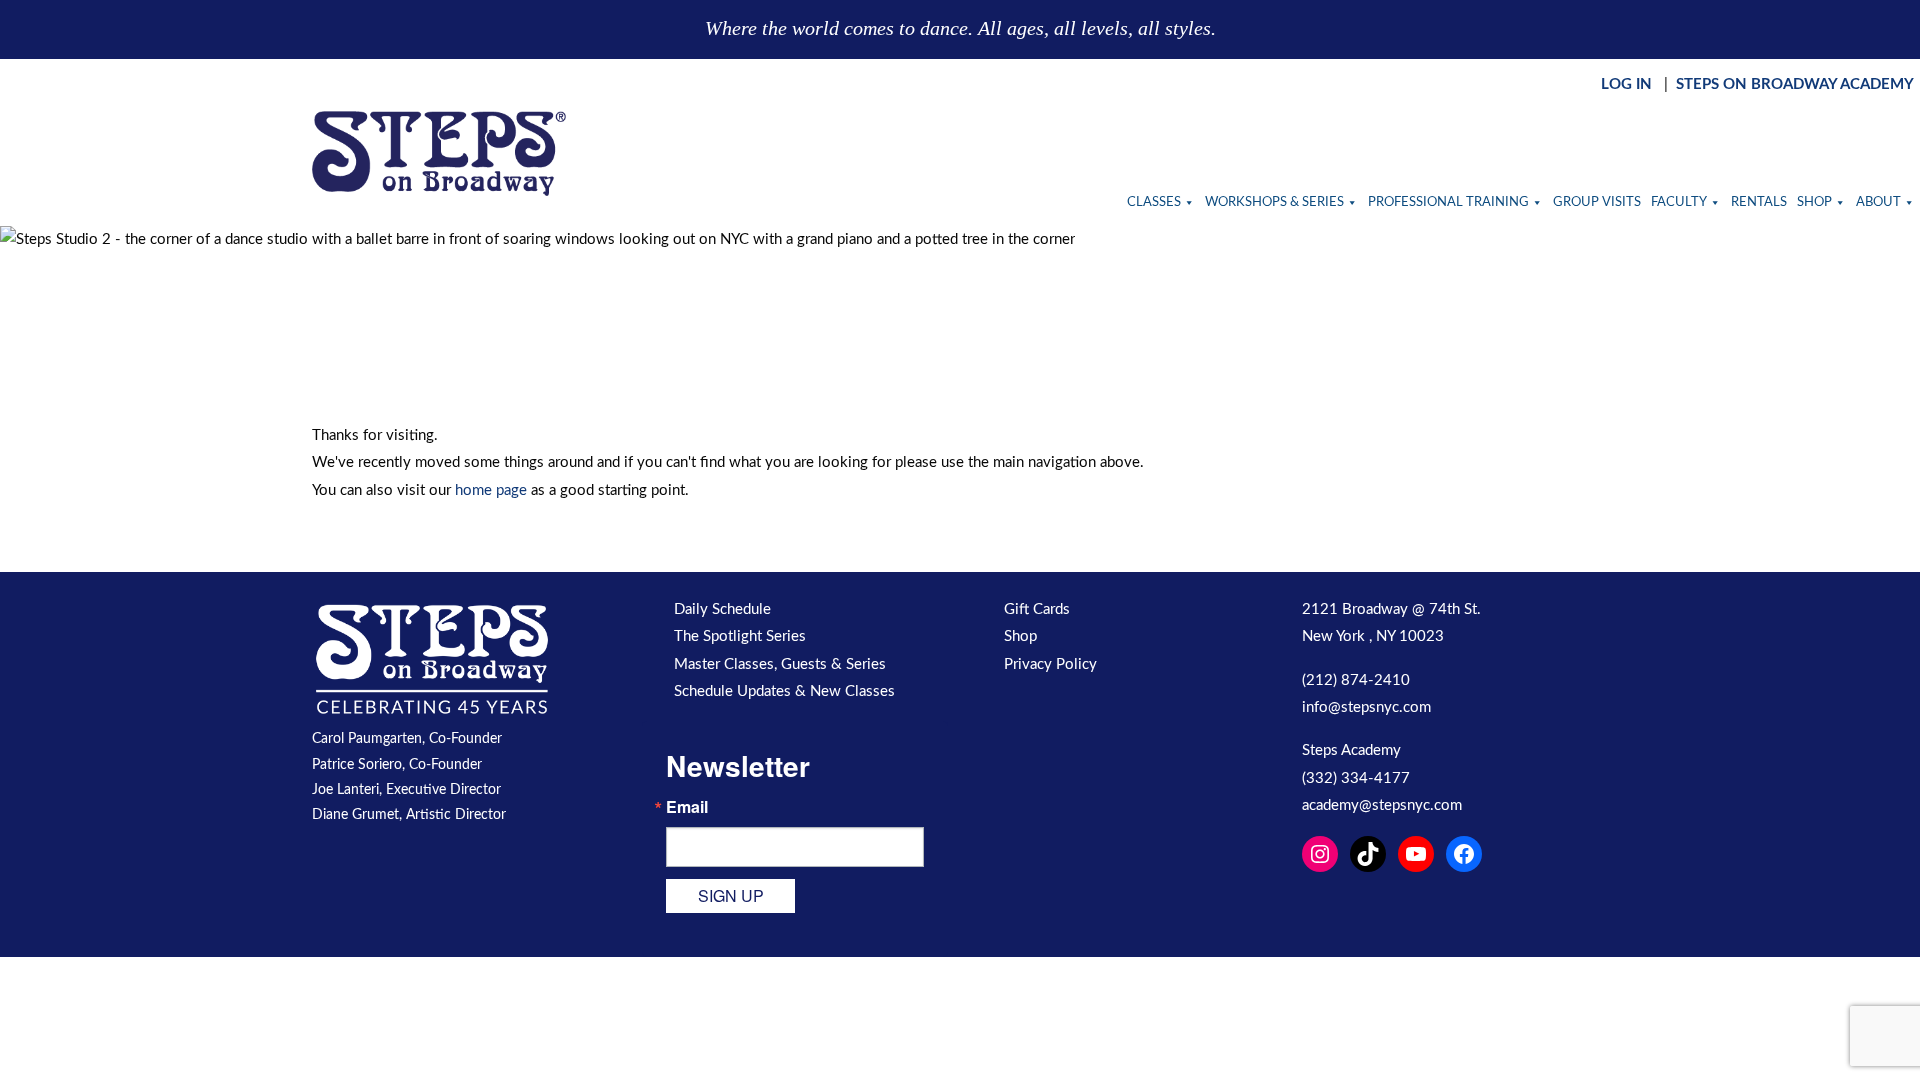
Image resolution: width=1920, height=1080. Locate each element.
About (1878, 202)
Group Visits (1597, 202)
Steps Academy (1351, 750)
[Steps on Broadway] (439, 153)
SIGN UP (731, 895)
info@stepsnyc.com (1366, 707)
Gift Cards (1037, 609)
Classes (1154, 202)
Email (687, 807)
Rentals (1759, 202)
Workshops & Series (1274, 202)
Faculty (1679, 202)
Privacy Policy (1050, 664)
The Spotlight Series (740, 636)
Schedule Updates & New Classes (784, 691)
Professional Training (1448, 202)
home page (491, 490)
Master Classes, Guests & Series (780, 664)
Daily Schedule (722, 609)
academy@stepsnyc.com (1382, 805)
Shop (1814, 202)
